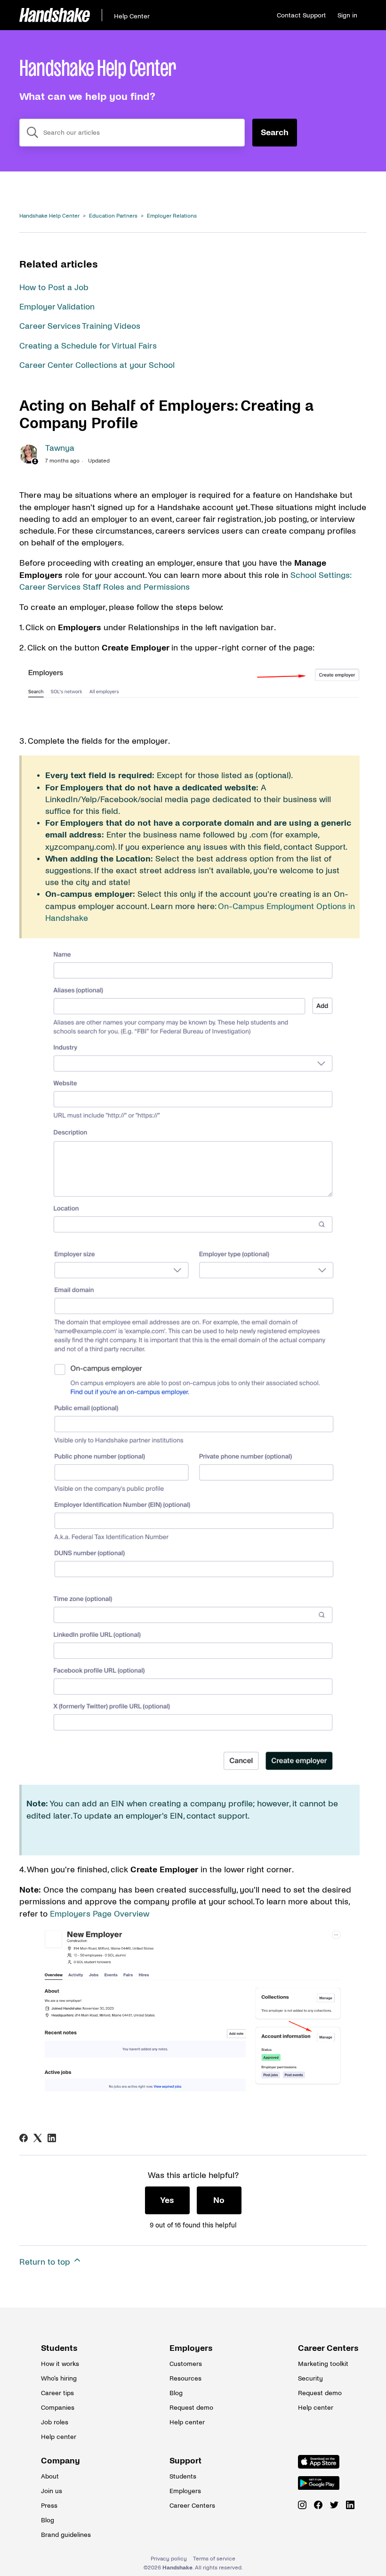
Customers (186, 2364)
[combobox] (132, 133)
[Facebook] (24, 2138)
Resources (185, 2378)
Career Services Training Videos (80, 326)
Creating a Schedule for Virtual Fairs (88, 346)
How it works (60, 2364)
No (219, 2200)
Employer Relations (172, 216)
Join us (52, 2491)
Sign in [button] (347, 15)
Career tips (57, 2393)
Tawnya (60, 448)
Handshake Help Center (49, 216)
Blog (176, 2393)
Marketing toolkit (322, 2364)
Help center (59, 2437)
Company (60, 2461)
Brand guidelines (64, 2535)
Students (59, 2348)
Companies (58, 2408)
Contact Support (301, 15)
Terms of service (214, 2559)
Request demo (191, 2408)
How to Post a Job (54, 288)
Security (310, 2378)
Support (185, 2461)
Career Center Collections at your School (97, 365)
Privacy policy (169, 2559)
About (50, 2476)
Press (49, 2506)
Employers (191, 2348)
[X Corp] (38, 2138)
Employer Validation (57, 307)
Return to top (46, 2262)
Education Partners (113, 216)
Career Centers (322, 2348)
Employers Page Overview (100, 1914)
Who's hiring (59, 2378)
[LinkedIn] (52, 2138)
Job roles (55, 2422)
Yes (167, 2200)
